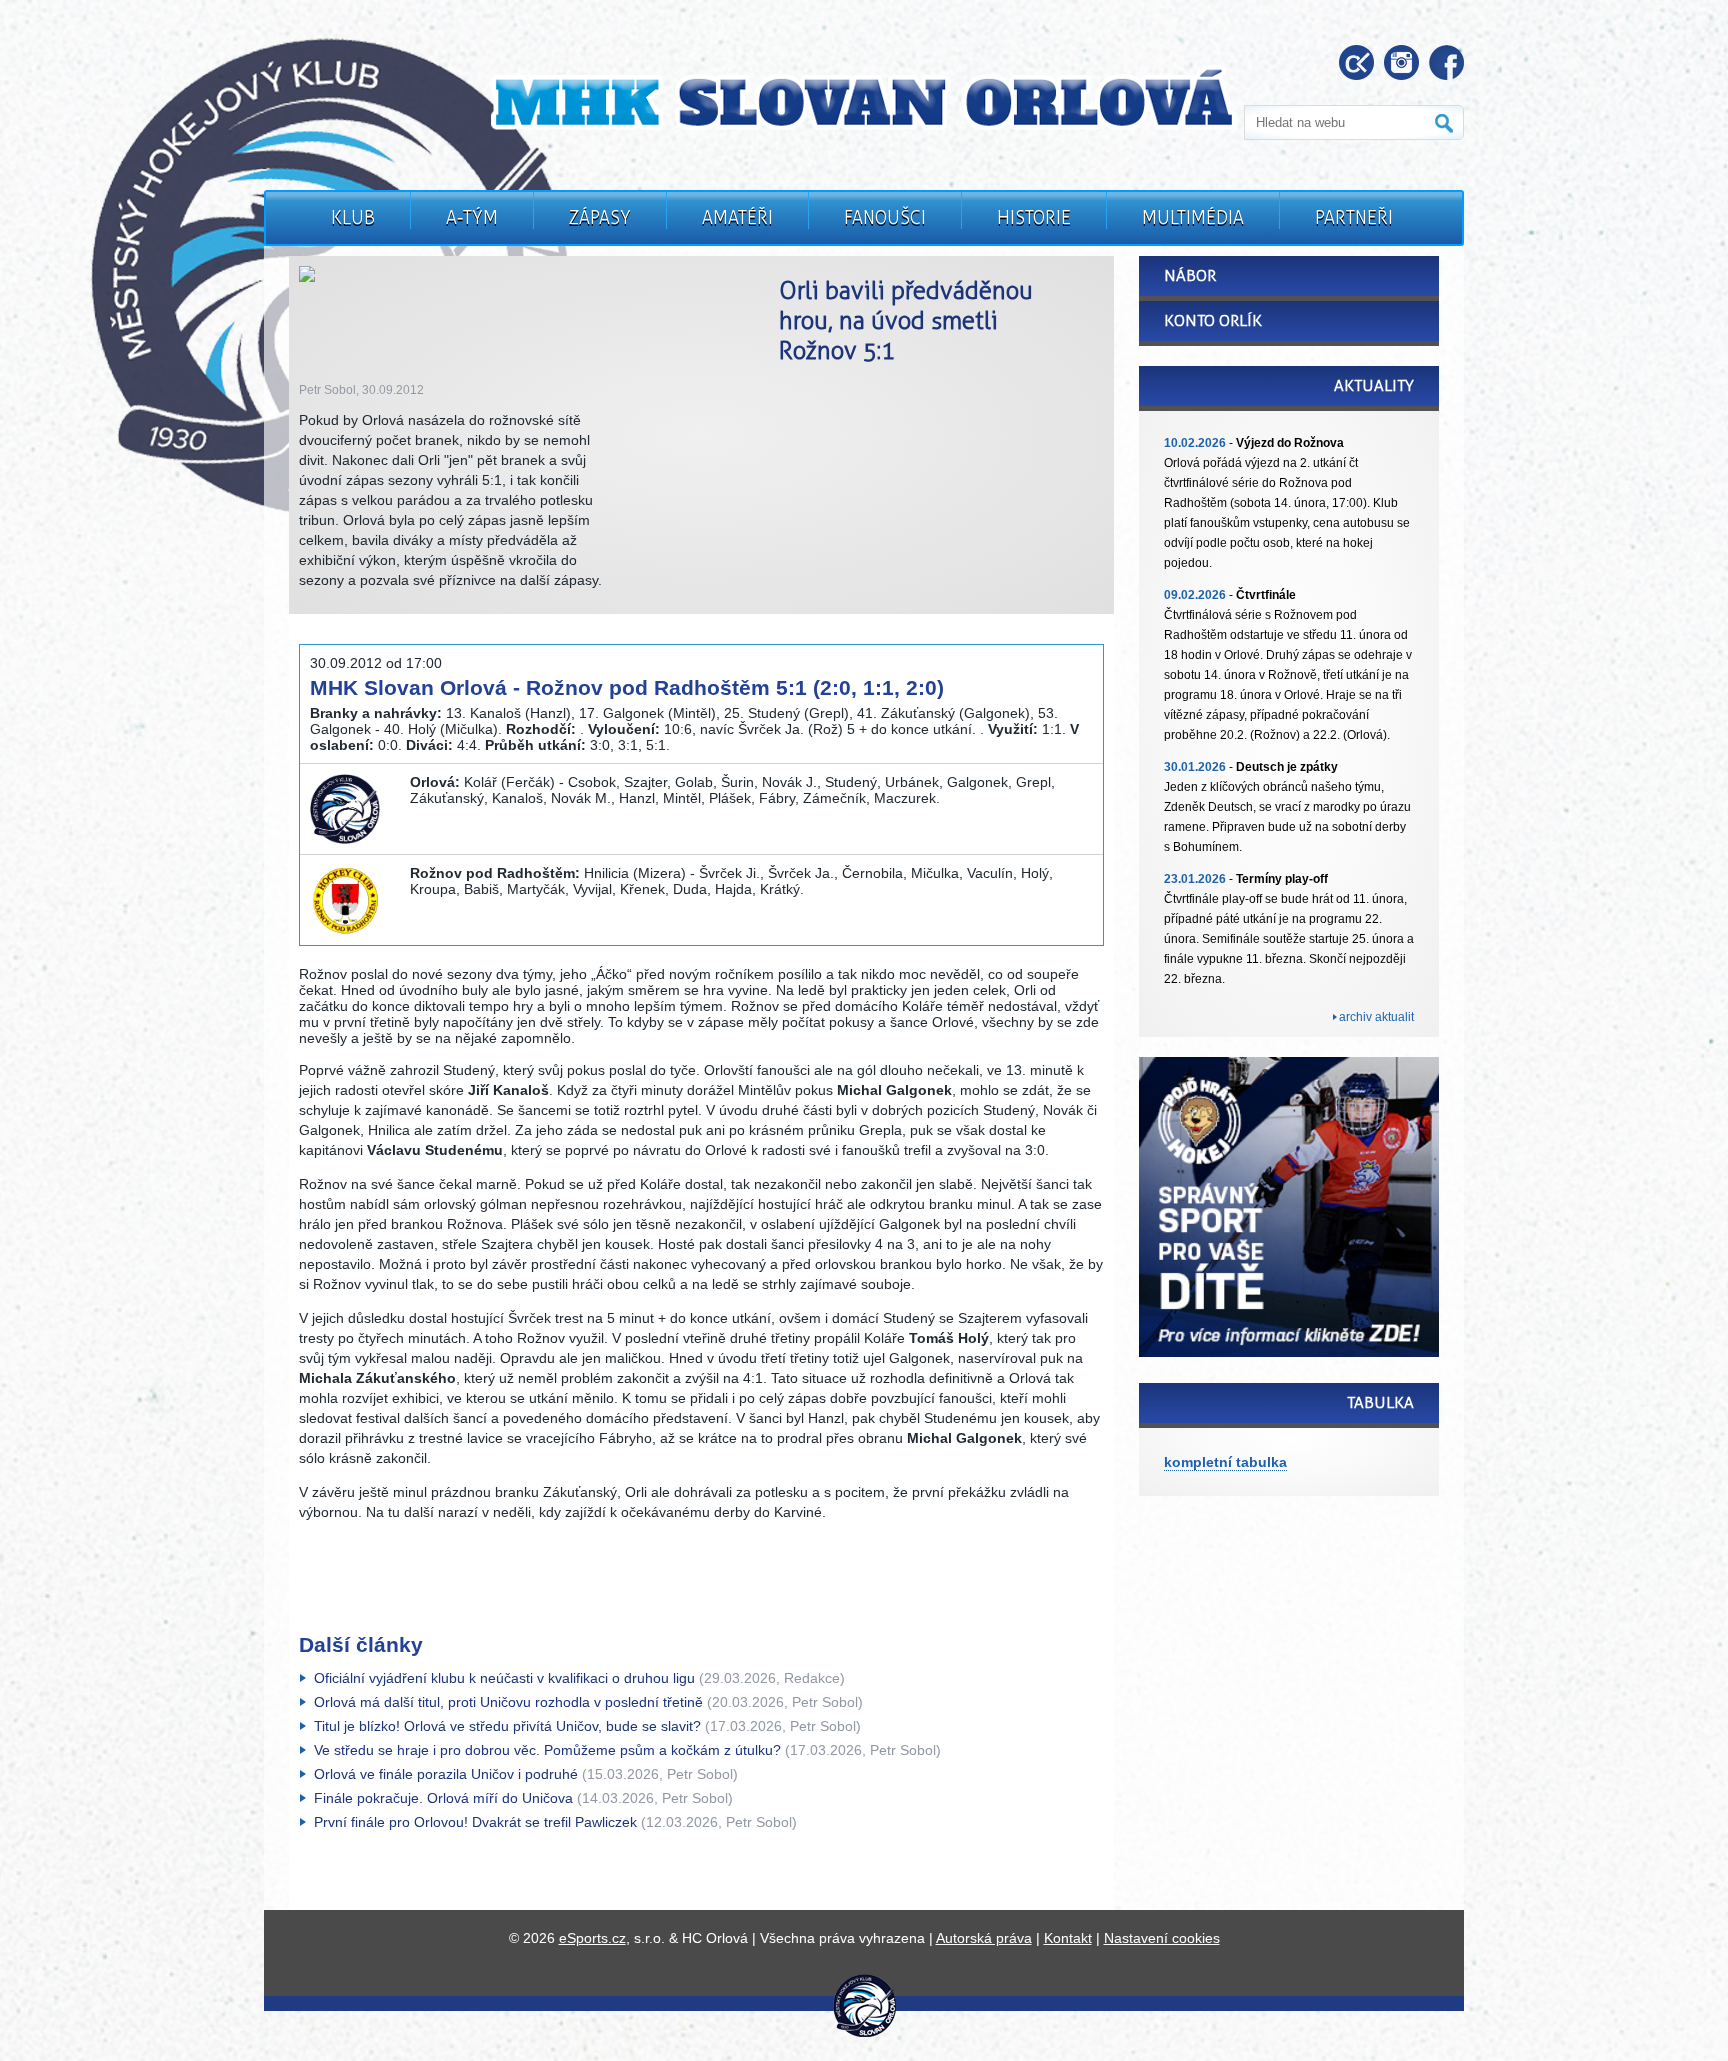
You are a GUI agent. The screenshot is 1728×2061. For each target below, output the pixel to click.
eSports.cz (592, 1938)
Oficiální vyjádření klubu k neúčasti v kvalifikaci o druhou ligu (504, 1678)
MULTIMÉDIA (1193, 218)
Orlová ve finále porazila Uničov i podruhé (446, 1774)
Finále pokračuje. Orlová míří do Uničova (443, 1798)
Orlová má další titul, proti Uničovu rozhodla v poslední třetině (508, 1702)
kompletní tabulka (1225, 1462)
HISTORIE (1034, 218)
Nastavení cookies (1162, 1938)
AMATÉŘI (737, 218)
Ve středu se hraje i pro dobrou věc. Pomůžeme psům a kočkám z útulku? (547, 1750)
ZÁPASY (600, 218)
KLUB (353, 218)
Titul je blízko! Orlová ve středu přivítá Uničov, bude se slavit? (507, 1726)
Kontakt (1068, 1938)
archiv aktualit (1376, 1017)
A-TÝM (472, 218)
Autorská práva (984, 1938)
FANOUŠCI (885, 218)
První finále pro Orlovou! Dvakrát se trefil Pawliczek (475, 1822)
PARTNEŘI (1354, 218)
